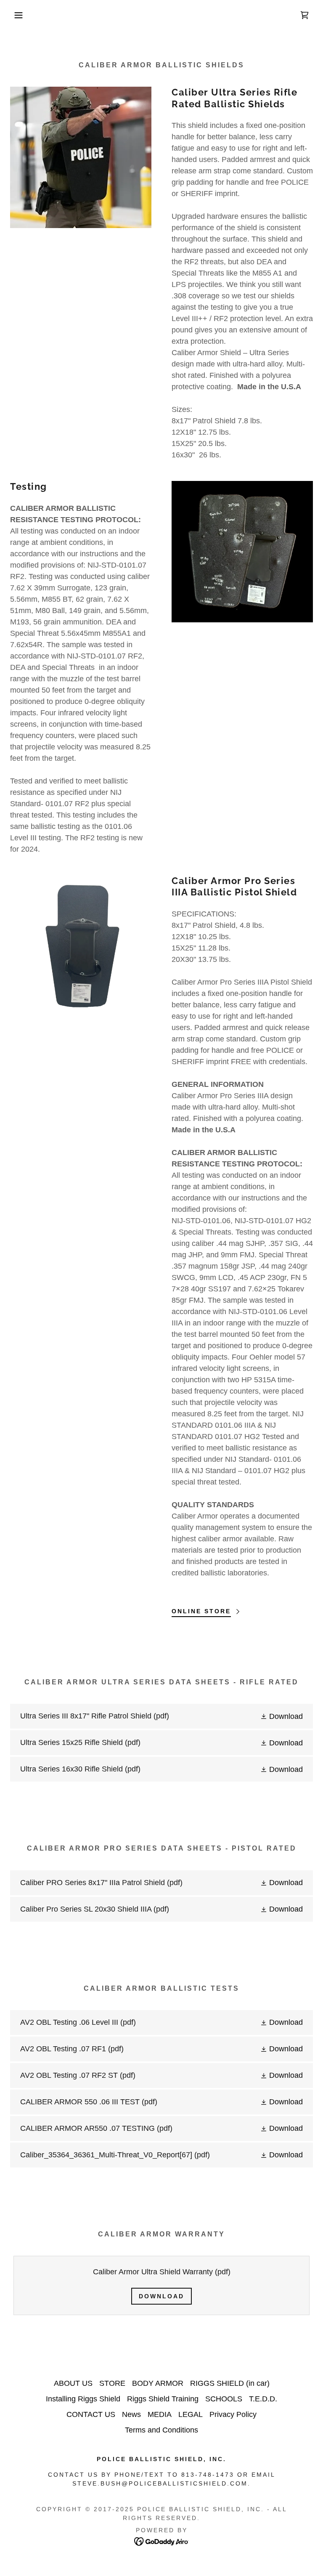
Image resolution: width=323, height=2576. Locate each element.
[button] (16, 15)
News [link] (131, 2414)
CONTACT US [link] (91, 2414)
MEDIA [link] (160, 2414)
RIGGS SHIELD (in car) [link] (230, 2383)
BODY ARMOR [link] (158, 2383)
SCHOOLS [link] (224, 2399)
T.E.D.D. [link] (263, 2399)
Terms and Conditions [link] (161, 2430)
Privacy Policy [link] (233, 2414)
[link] (304, 15)
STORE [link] (112, 2383)
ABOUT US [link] (73, 2383)
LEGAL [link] (191, 2414)
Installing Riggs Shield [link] (83, 2399)
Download (161, 2296)
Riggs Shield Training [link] (163, 2399)
